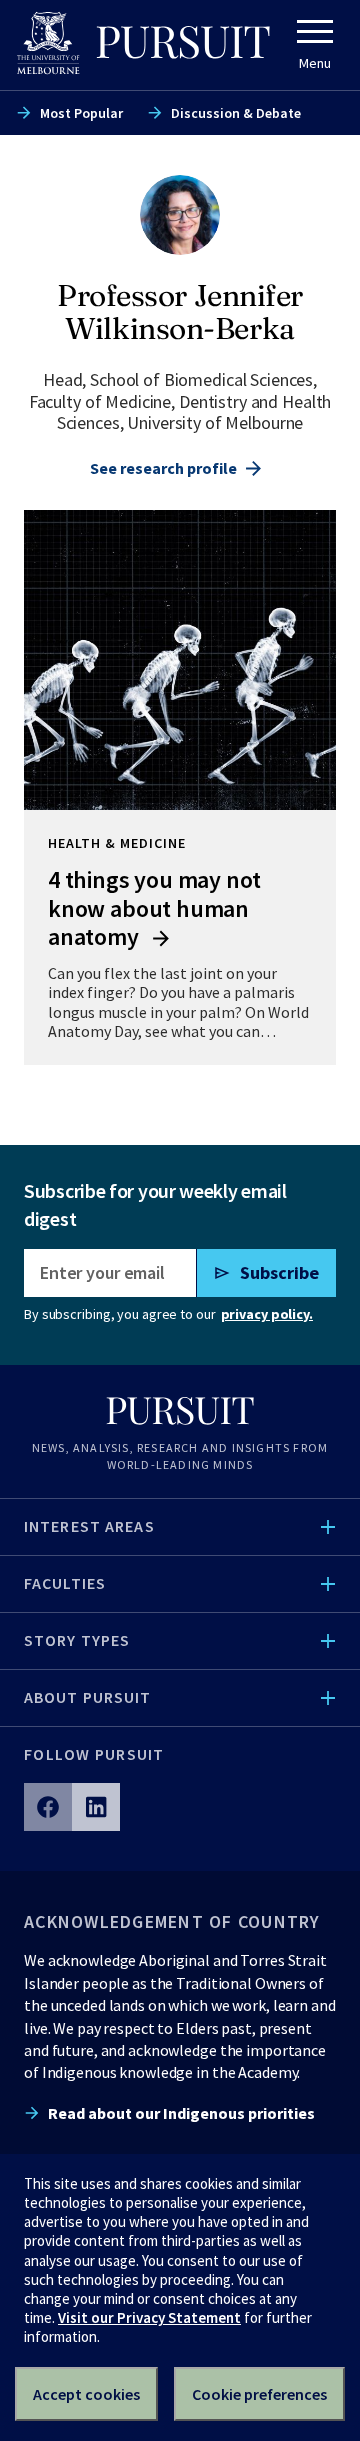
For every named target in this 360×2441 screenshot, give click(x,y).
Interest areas (89, 1526)
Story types (77, 1640)
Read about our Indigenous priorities (181, 2113)
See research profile (163, 468)
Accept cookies (86, 2394)
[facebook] (48, 1807)
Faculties (65, 1583)
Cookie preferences (259, 2394)
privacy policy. (267, 1314)
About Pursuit (88, 1697)
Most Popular (81, 113)
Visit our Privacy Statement (149, 2317)
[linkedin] (96, 1807)
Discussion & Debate (236, 113)
